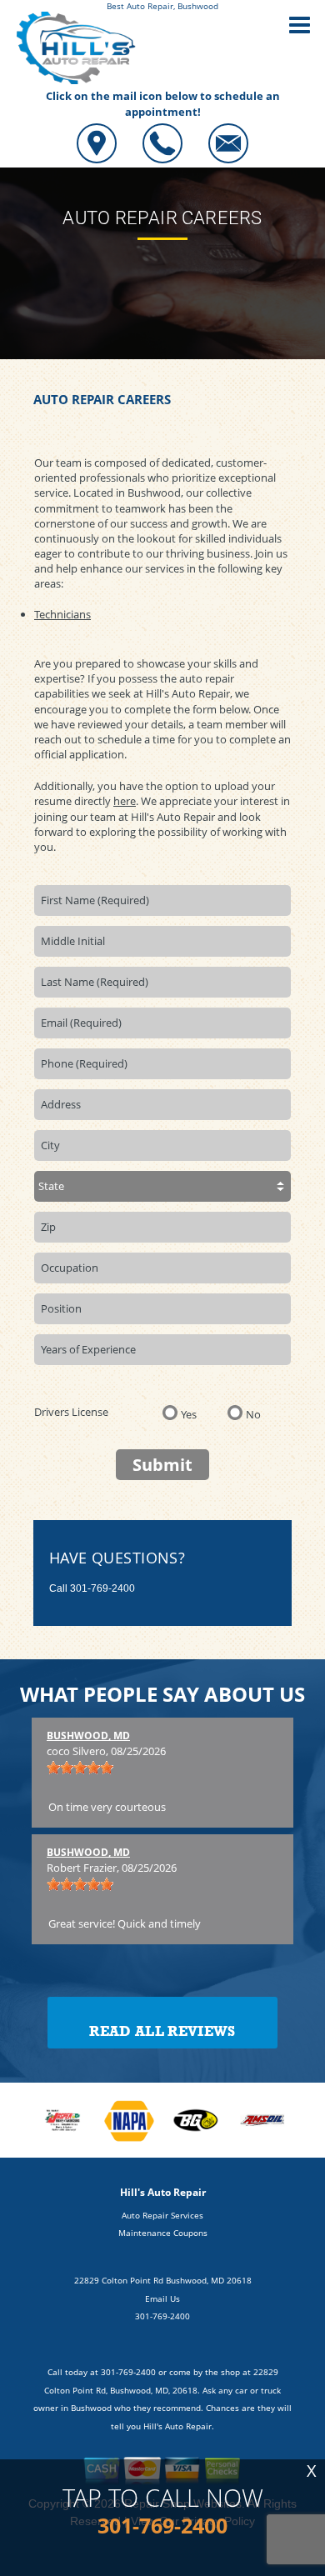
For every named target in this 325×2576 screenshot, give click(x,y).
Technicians (62, 614)
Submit (162, 1465)
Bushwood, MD (88, 1736)
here (125, 801)
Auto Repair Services (162, 2215)
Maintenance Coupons (163, 2233)
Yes (189, 1413)
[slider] (80, 1768)
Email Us (162, 2298)
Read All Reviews (162, 2031)
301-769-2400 (102, 1588)
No (253, 1413)
